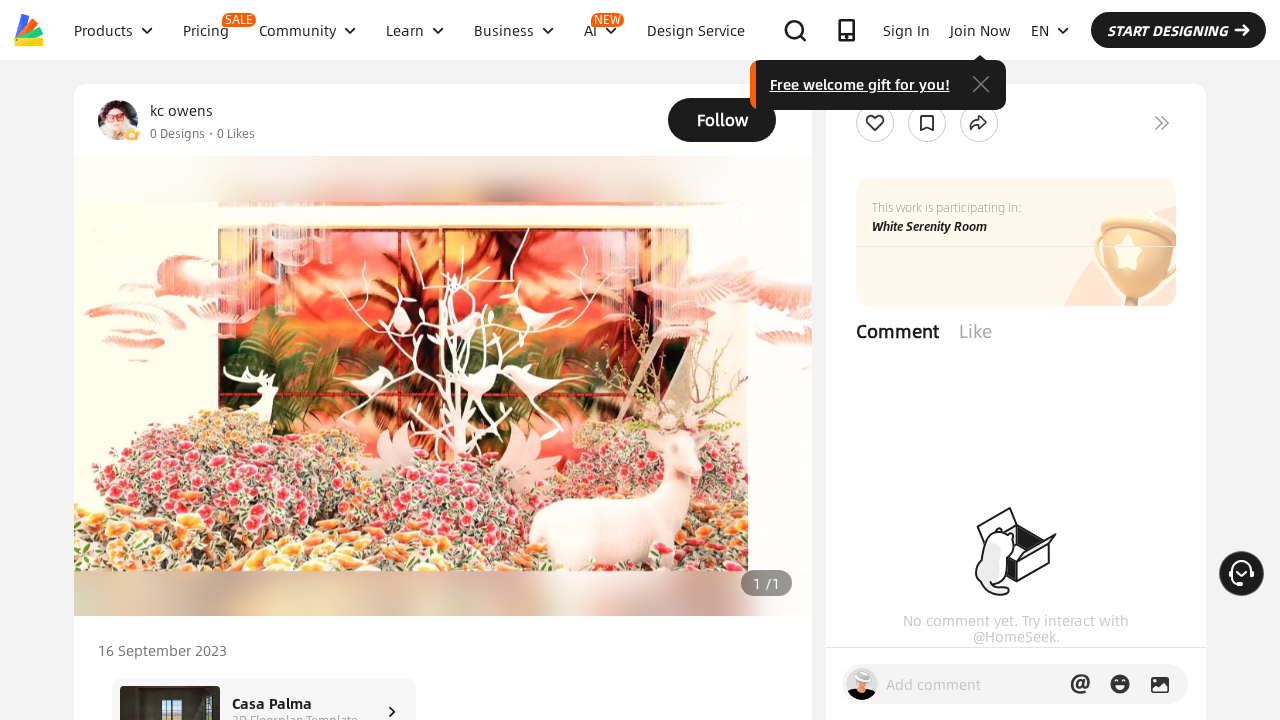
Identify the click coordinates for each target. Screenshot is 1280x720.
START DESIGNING (1167, 30)
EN (1040, 30)
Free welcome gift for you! (860, 84)
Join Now (980, 30)
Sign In (906, 30)
